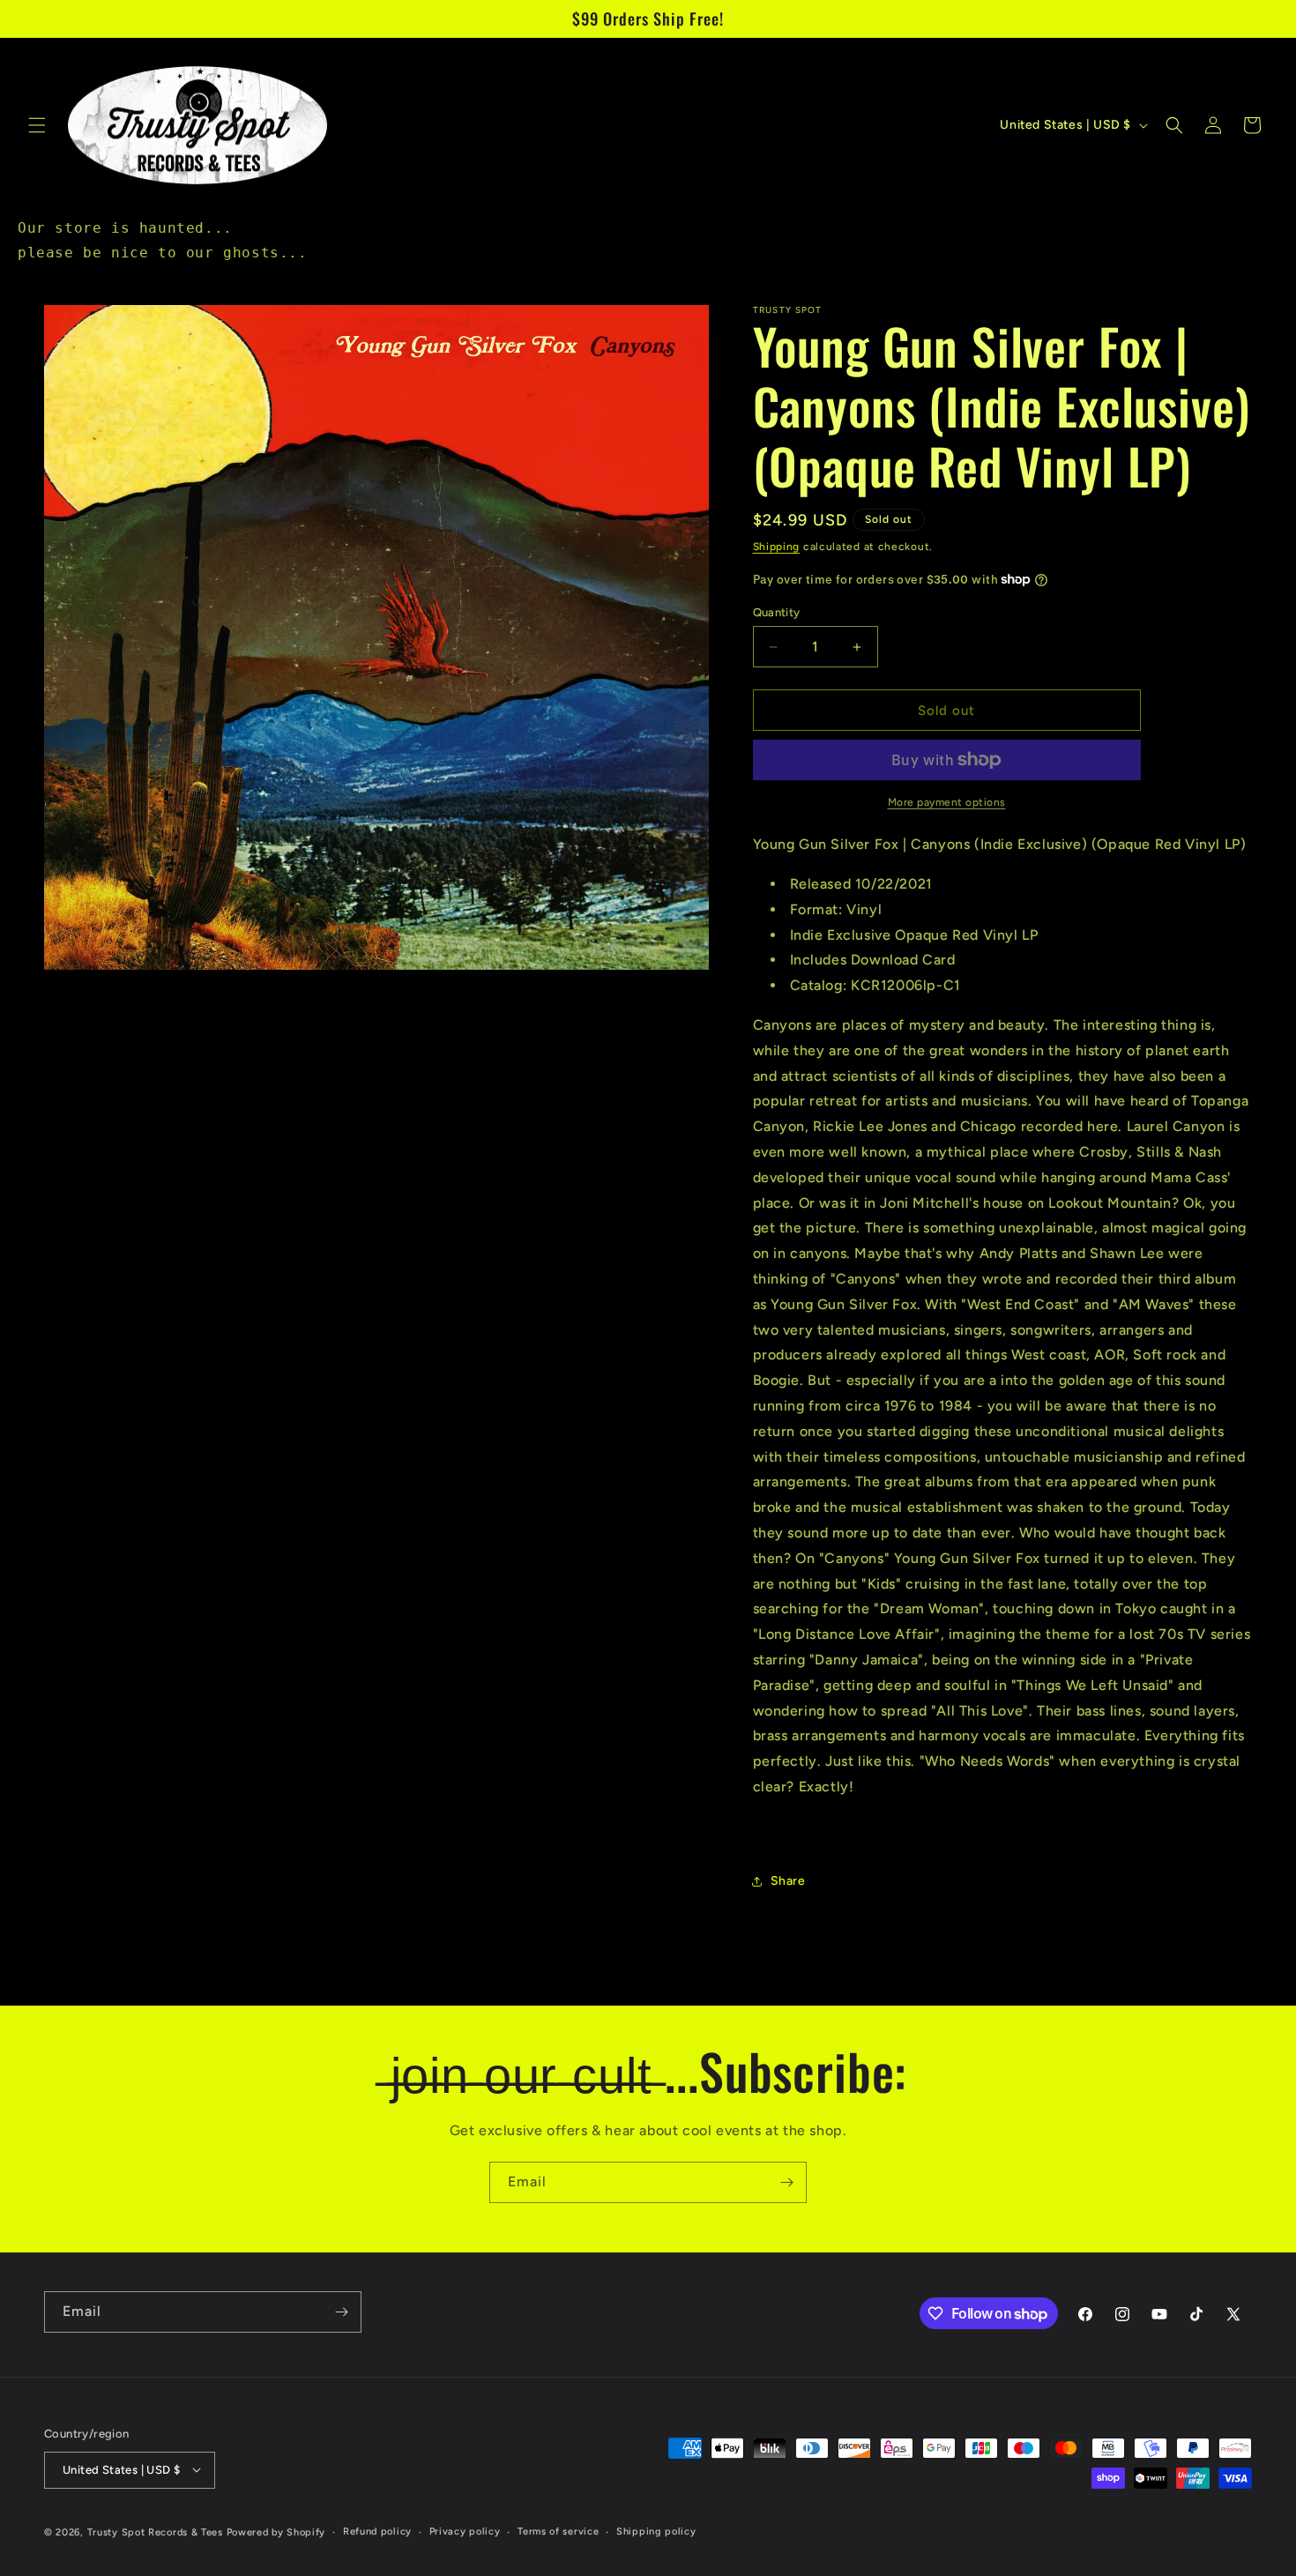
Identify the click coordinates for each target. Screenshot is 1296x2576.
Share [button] (788, 1881)
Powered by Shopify (276, 2531)
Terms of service (558, 2531)
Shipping (777, 547)
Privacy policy (465, 2531)
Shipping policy (656, 2531)
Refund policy (377, 2531)
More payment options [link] (947, 802)
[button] (37, 125)
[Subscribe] (786, 2182)
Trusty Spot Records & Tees (155, 2531)
